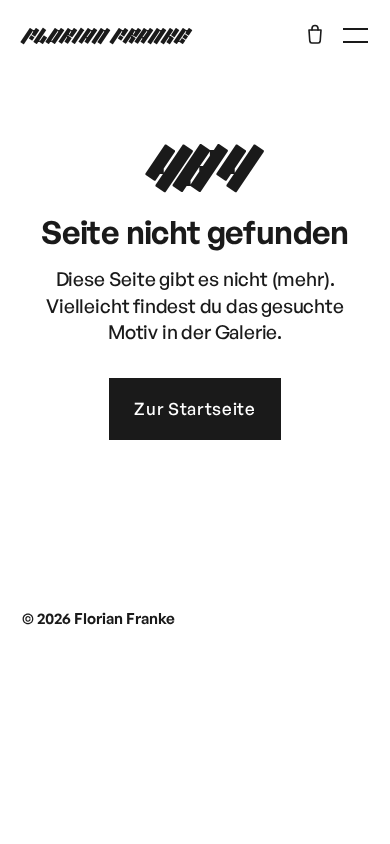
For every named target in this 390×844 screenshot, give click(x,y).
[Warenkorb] (315, 34)
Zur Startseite (195, 408)
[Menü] (356, 35)
